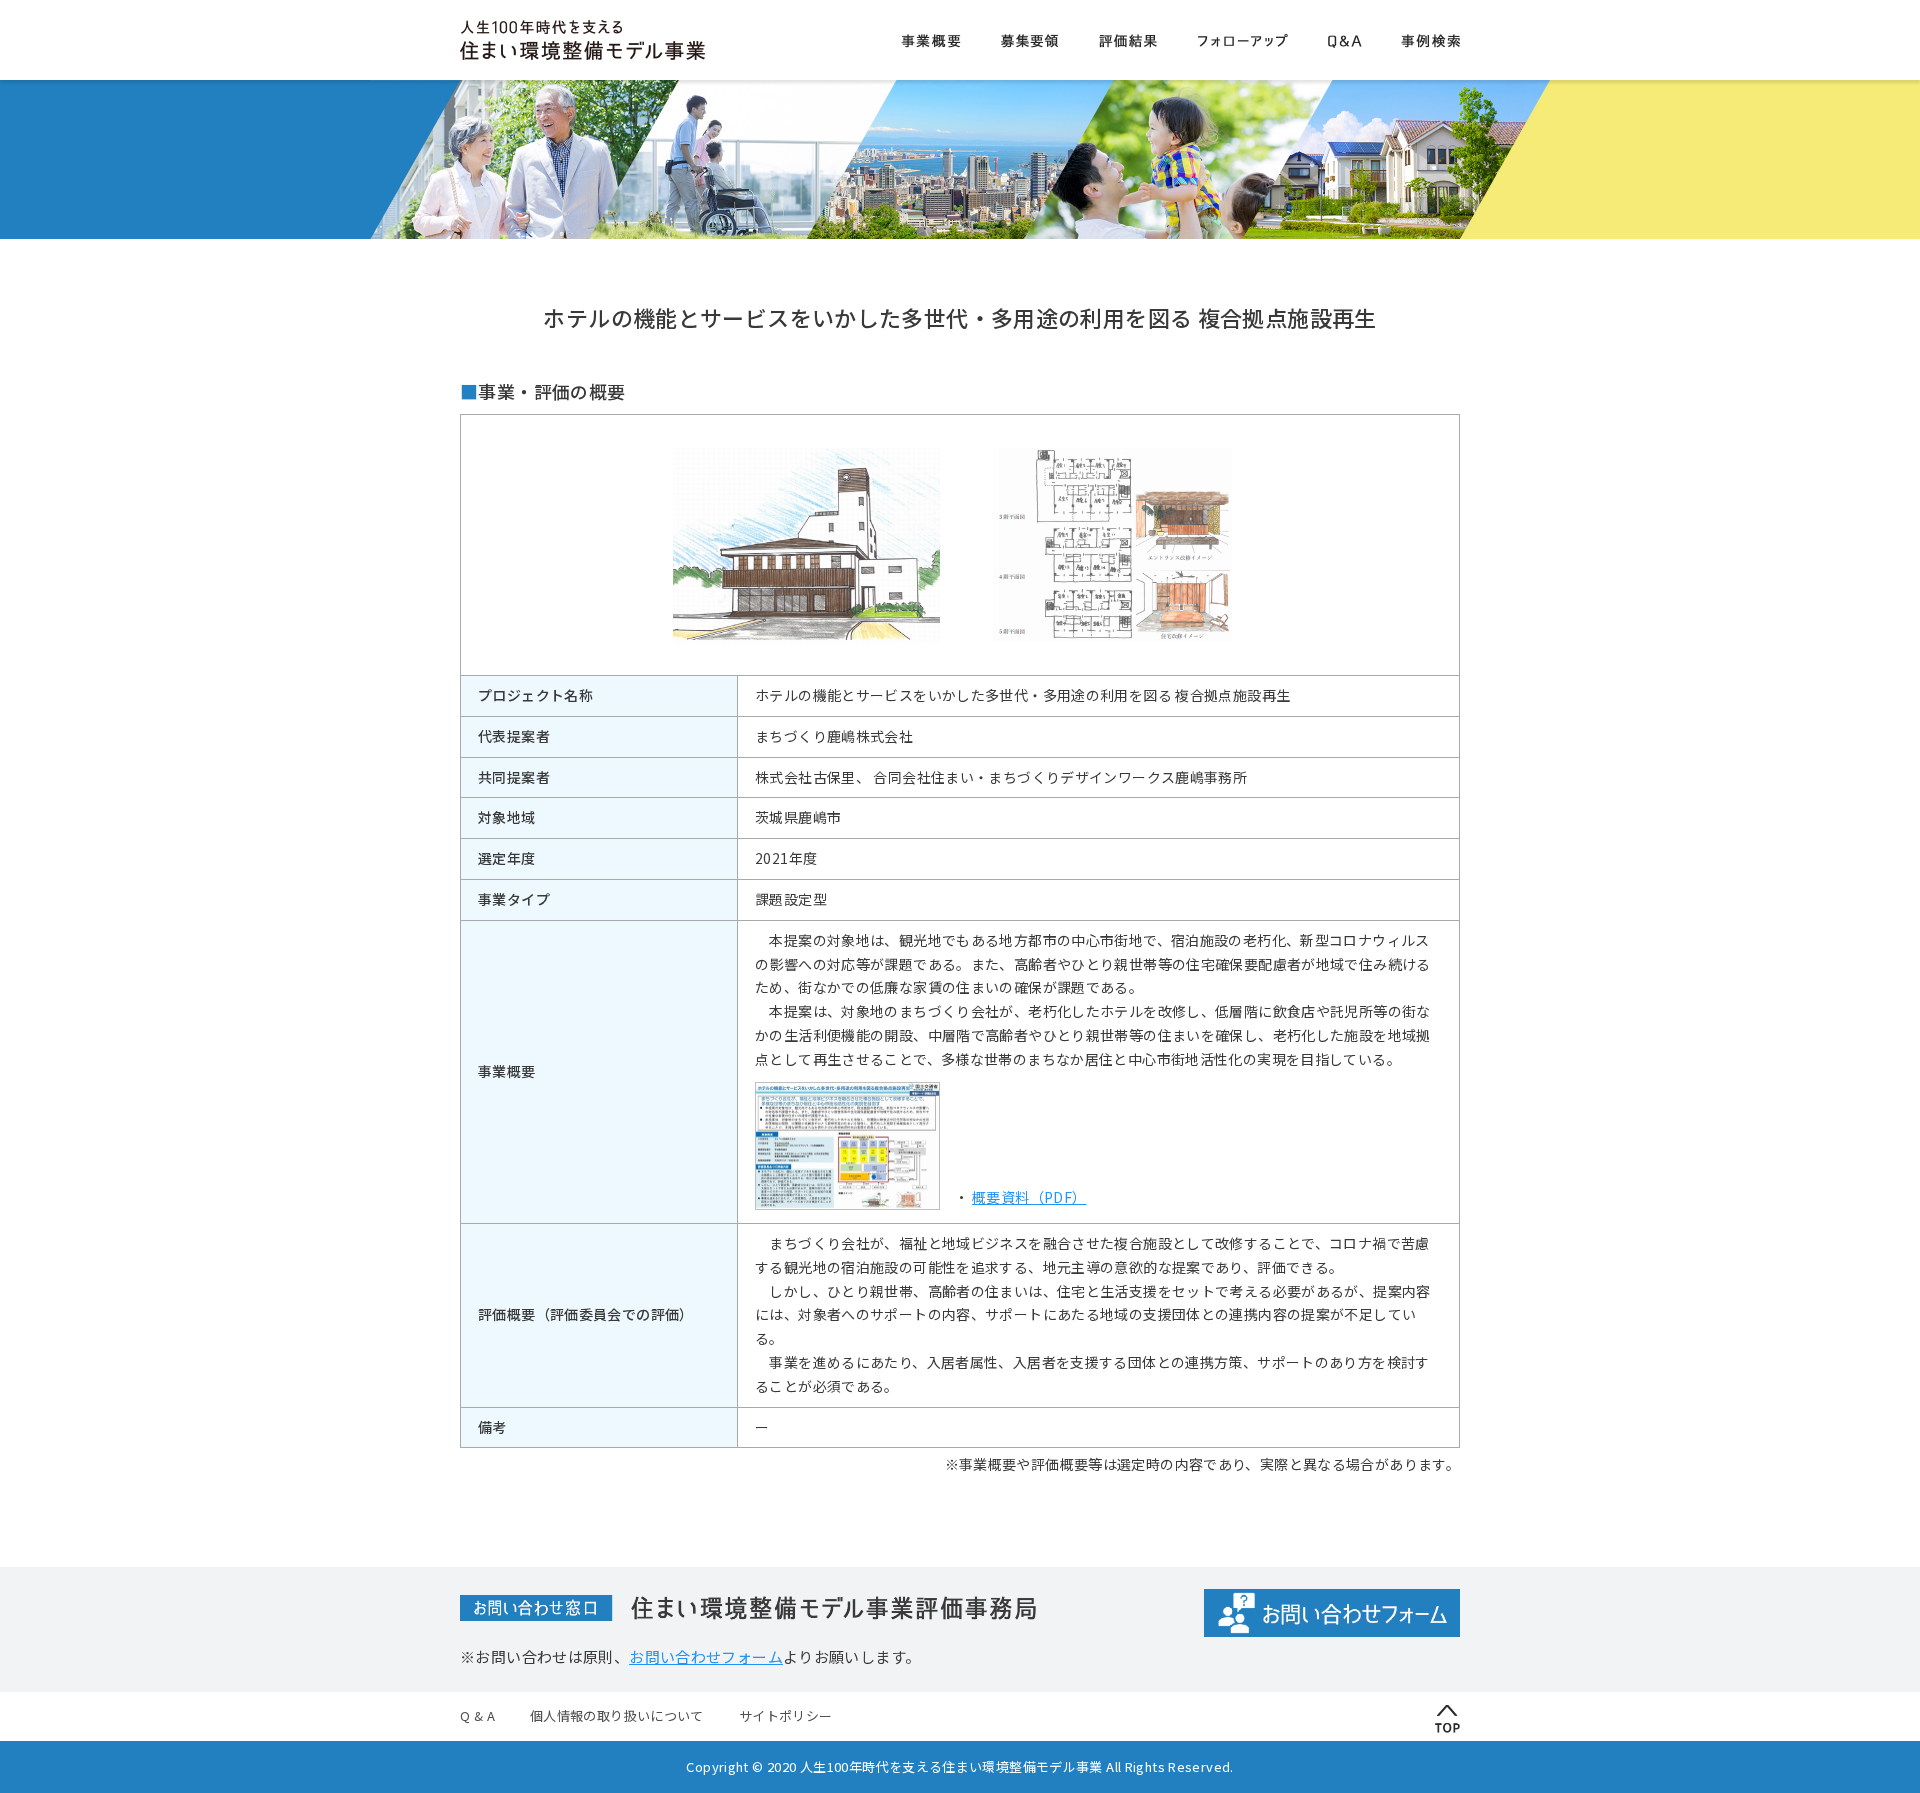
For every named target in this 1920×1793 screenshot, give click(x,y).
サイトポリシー (786, 1715)
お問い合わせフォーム (706, 1656)
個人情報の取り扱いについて (617, 1715)
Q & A (477, 1715)
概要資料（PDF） (1029, 1197)
